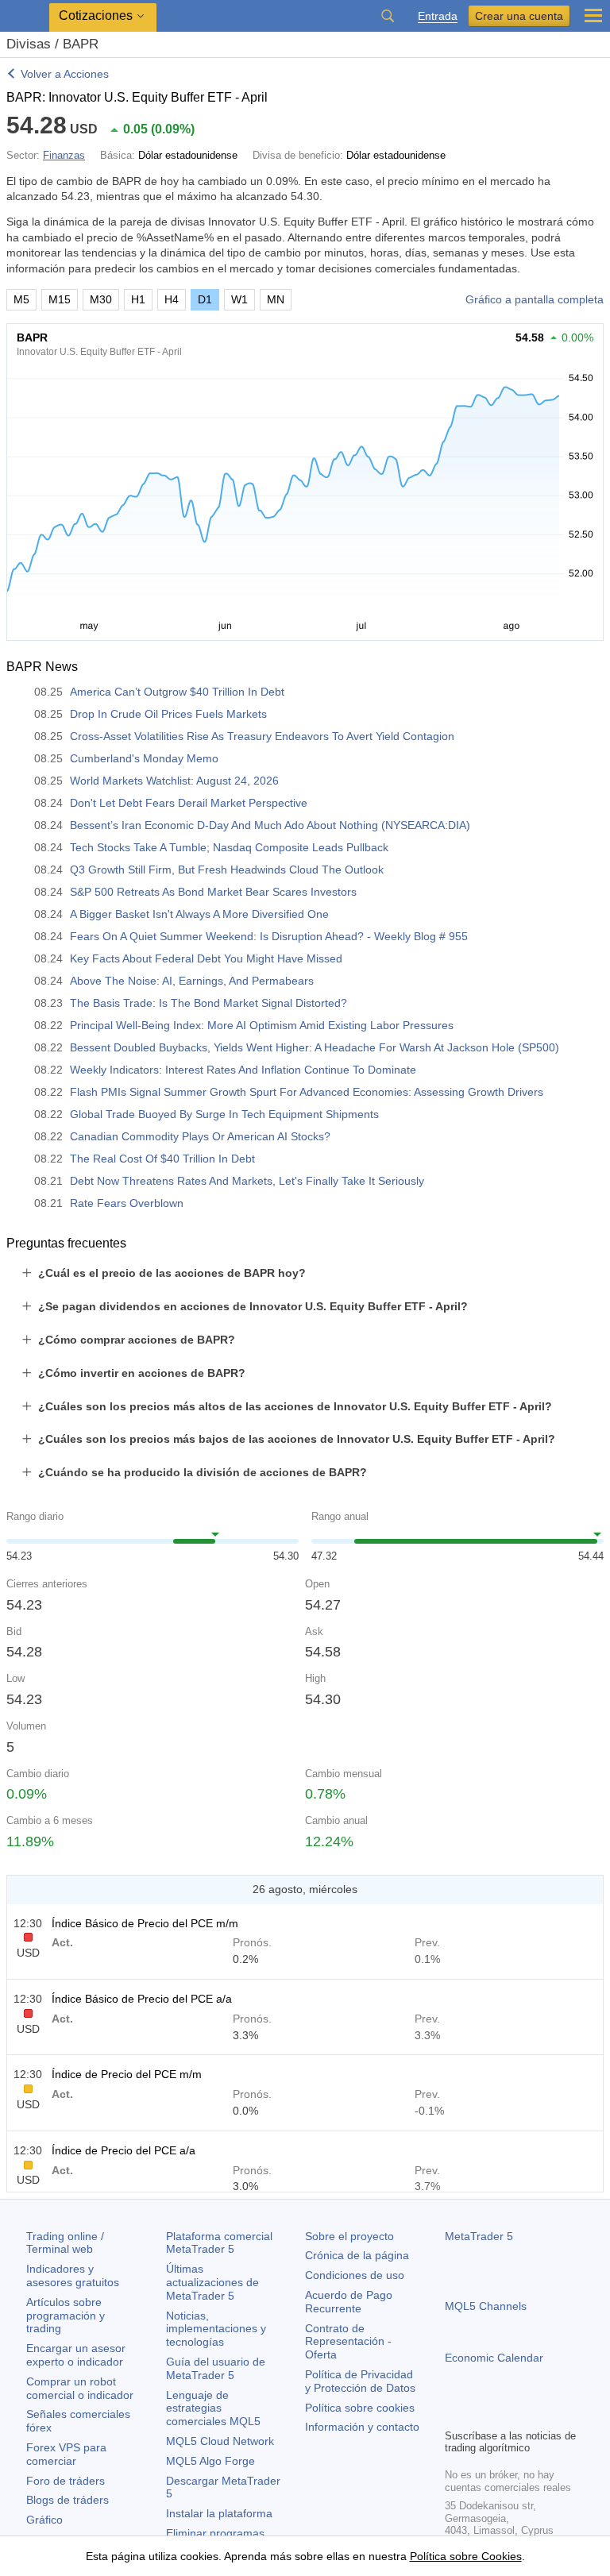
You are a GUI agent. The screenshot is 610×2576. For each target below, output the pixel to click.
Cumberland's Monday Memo (144, 758)
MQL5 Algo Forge (210, 2461)
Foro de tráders (66, 2481)
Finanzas (64, 155)
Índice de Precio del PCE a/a (124, 2150)
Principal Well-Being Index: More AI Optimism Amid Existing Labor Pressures (262, 1025)
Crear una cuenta (519, 16)
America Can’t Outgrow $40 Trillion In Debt (177, 692)
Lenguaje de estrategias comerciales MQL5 (213, 2408)
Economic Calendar (494, 2358)
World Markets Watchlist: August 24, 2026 (174, 781)
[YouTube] (531, 2414)
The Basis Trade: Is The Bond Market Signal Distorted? (208, 1003)
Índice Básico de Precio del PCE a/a (142, 1999)
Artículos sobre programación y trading (66, 2316)
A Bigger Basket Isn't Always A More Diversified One (199, 914)
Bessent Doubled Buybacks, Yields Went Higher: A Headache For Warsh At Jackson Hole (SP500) (315, 1047)
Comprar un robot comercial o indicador (80, 2388)
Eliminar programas (215, 2533)
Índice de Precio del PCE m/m (127, 2074)
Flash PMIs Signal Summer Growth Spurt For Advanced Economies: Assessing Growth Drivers (307, 1092)
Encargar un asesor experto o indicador (76, 2355)
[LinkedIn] (556, 2414)
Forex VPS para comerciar (66, 2454)
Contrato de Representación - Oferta (348, 2342)
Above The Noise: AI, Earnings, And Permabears (192, 981)
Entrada (438, 16)
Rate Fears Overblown (127, 1203)
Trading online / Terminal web (65, 2243)
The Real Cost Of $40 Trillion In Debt (162, 1159)
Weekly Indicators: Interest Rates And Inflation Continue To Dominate (243, 1070)
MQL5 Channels (486, 2306)
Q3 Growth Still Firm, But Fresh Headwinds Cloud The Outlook (227, 870)
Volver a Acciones (65, 74)
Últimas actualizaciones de (212, 2282)
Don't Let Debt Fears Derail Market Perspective (189, 803)
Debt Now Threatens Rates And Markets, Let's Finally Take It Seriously (247, 1181)
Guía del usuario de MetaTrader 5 (216, 2368)
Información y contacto (362, 2427)
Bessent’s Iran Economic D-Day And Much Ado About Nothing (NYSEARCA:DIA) (270, 825)
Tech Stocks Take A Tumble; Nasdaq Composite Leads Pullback (229, 847)
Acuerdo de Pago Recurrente (349, 2302)
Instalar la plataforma (219, 2513)
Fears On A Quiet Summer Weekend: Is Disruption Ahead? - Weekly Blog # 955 (269, 936)
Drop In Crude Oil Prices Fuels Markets (168, 714)
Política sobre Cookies (466, 2556)
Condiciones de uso (355, 2275)
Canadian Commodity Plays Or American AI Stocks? (200, 1136)
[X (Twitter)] (505, 2414)
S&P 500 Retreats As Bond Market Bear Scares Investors (213, 892)
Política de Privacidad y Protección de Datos (360, 2381)
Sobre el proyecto (349, 2236)
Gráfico (44, 2520)
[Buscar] (388, 16)
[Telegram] (480, 2414)
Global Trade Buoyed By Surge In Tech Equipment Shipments (224, 1114)
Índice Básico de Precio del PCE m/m (145, 1923)
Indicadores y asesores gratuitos (73, 2275)
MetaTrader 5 (479, 2236)
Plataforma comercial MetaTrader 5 (219, 2243)
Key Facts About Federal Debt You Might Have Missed (206, 958)
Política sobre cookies (360, 2408)
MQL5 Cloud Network (220, 2441)
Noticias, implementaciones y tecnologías (216, 2329)
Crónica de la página (357, 2255)
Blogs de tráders (68, 2500)
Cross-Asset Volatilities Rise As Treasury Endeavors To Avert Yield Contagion (262, 736)
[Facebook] (454, 2414)
